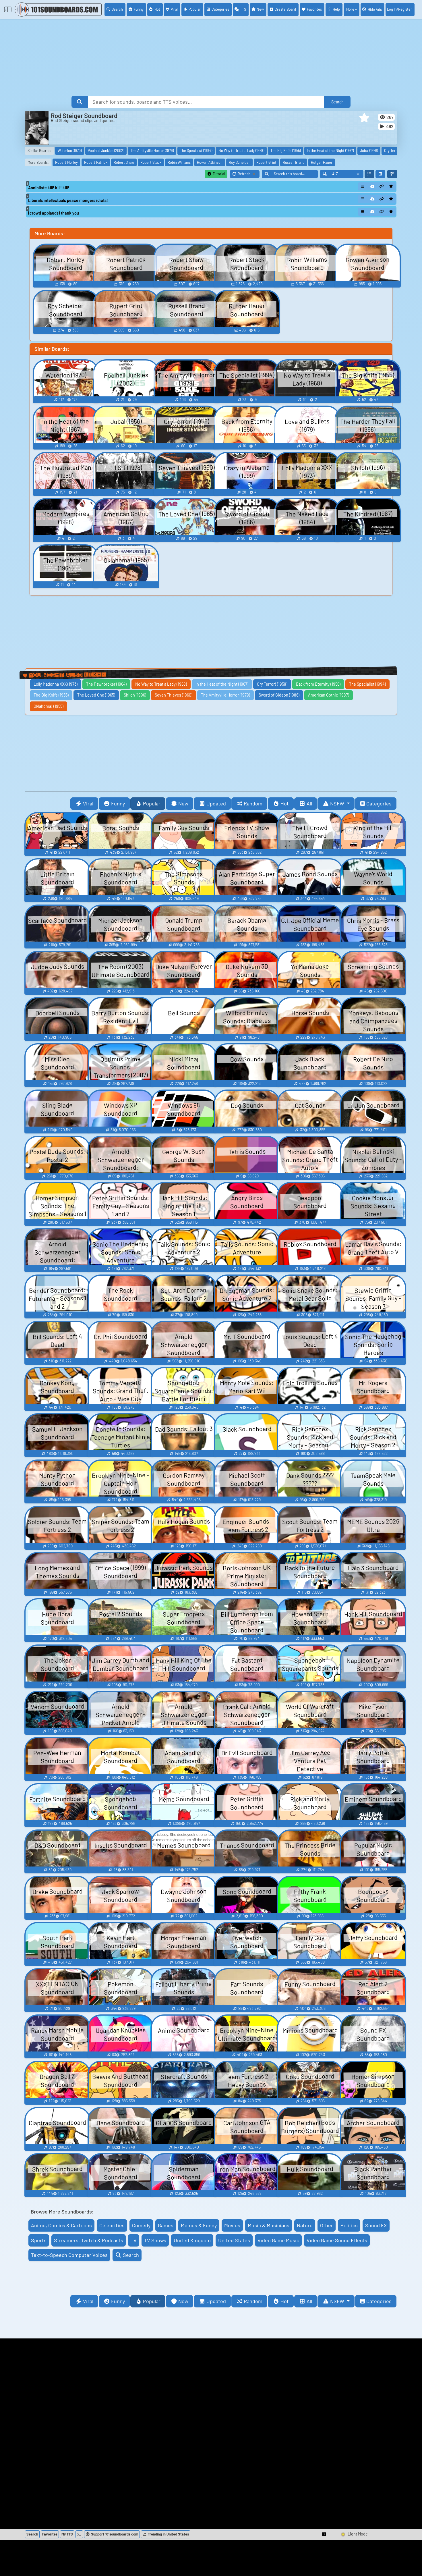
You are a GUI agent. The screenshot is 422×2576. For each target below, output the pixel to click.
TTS (243, 9)
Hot (157, 9)
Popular (195, 9)
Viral (174, 9)
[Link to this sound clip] (382, 186)
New (260, 9)
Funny (139, 9)
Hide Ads (375, 9)
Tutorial (218, 174)
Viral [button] (88, 803)
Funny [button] (118, 803)
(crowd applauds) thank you (54, 213)
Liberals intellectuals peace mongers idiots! (68, 200)
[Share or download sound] (363, 186)
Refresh (249, 175)
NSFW (338, 803)
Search (117, 9)
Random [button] (253, 803)
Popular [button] (152, 803)
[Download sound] (372, 186)
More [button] (350, 9)
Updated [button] (216, 803)
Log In (399, 9)
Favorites (314, 9)
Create (285, 9)
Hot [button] (285, 803)
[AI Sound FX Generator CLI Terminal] (79, 2534)
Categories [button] (379, 803)
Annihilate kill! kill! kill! (49, 188)
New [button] (183, 803)
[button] (364, 118)
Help (336, 9)
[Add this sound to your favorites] (391, 186)
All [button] (309, 803)
